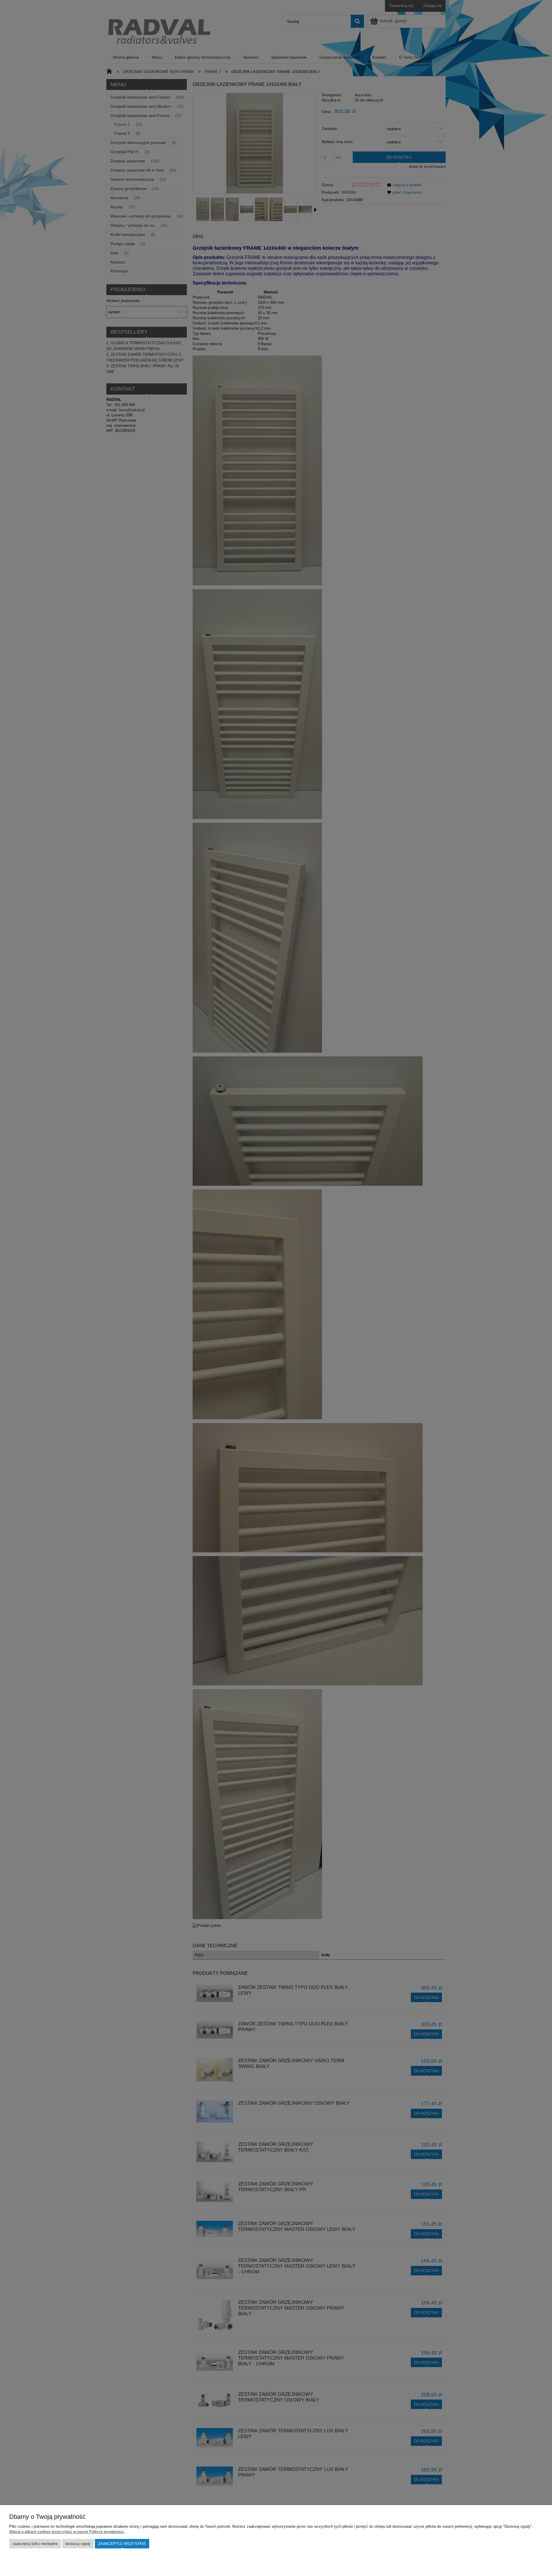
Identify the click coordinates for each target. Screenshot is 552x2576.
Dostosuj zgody (78, 2544)
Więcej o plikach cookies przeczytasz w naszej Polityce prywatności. (67, 2532)
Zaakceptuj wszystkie (122, 2544)
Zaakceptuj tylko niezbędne (35, 2544)
